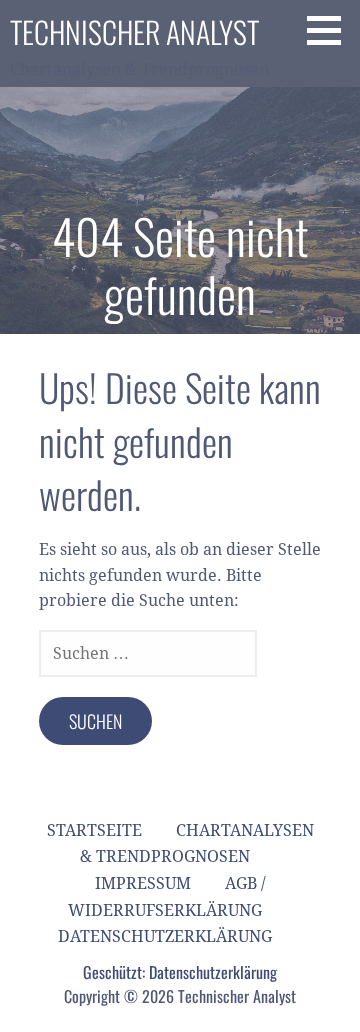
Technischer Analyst (134, 31)
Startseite (94, 830)
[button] (331, 30)
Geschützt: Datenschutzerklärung (180, 972)
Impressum (143, 883)
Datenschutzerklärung (165, 936)
